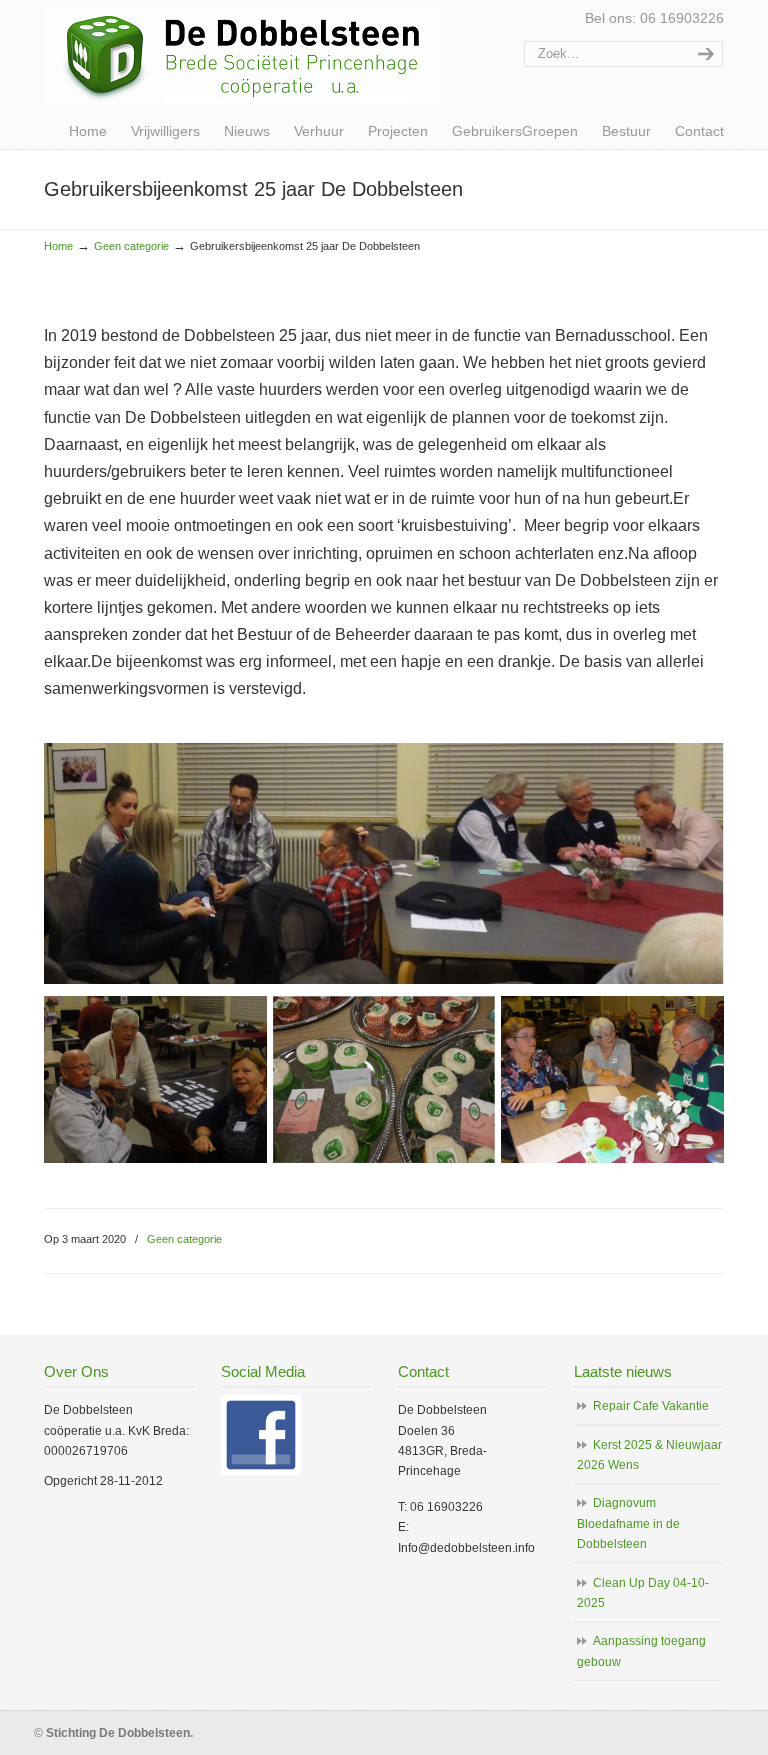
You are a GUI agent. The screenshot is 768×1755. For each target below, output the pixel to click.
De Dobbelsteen (242, 56)
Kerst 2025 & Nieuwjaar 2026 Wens (649, 1455)
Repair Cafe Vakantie (651, 1406)
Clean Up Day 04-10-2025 (643, 1593)
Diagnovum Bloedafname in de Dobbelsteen (628, 1523)
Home (58, 246)
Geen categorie (131, 246)
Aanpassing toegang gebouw (641, 1651)
